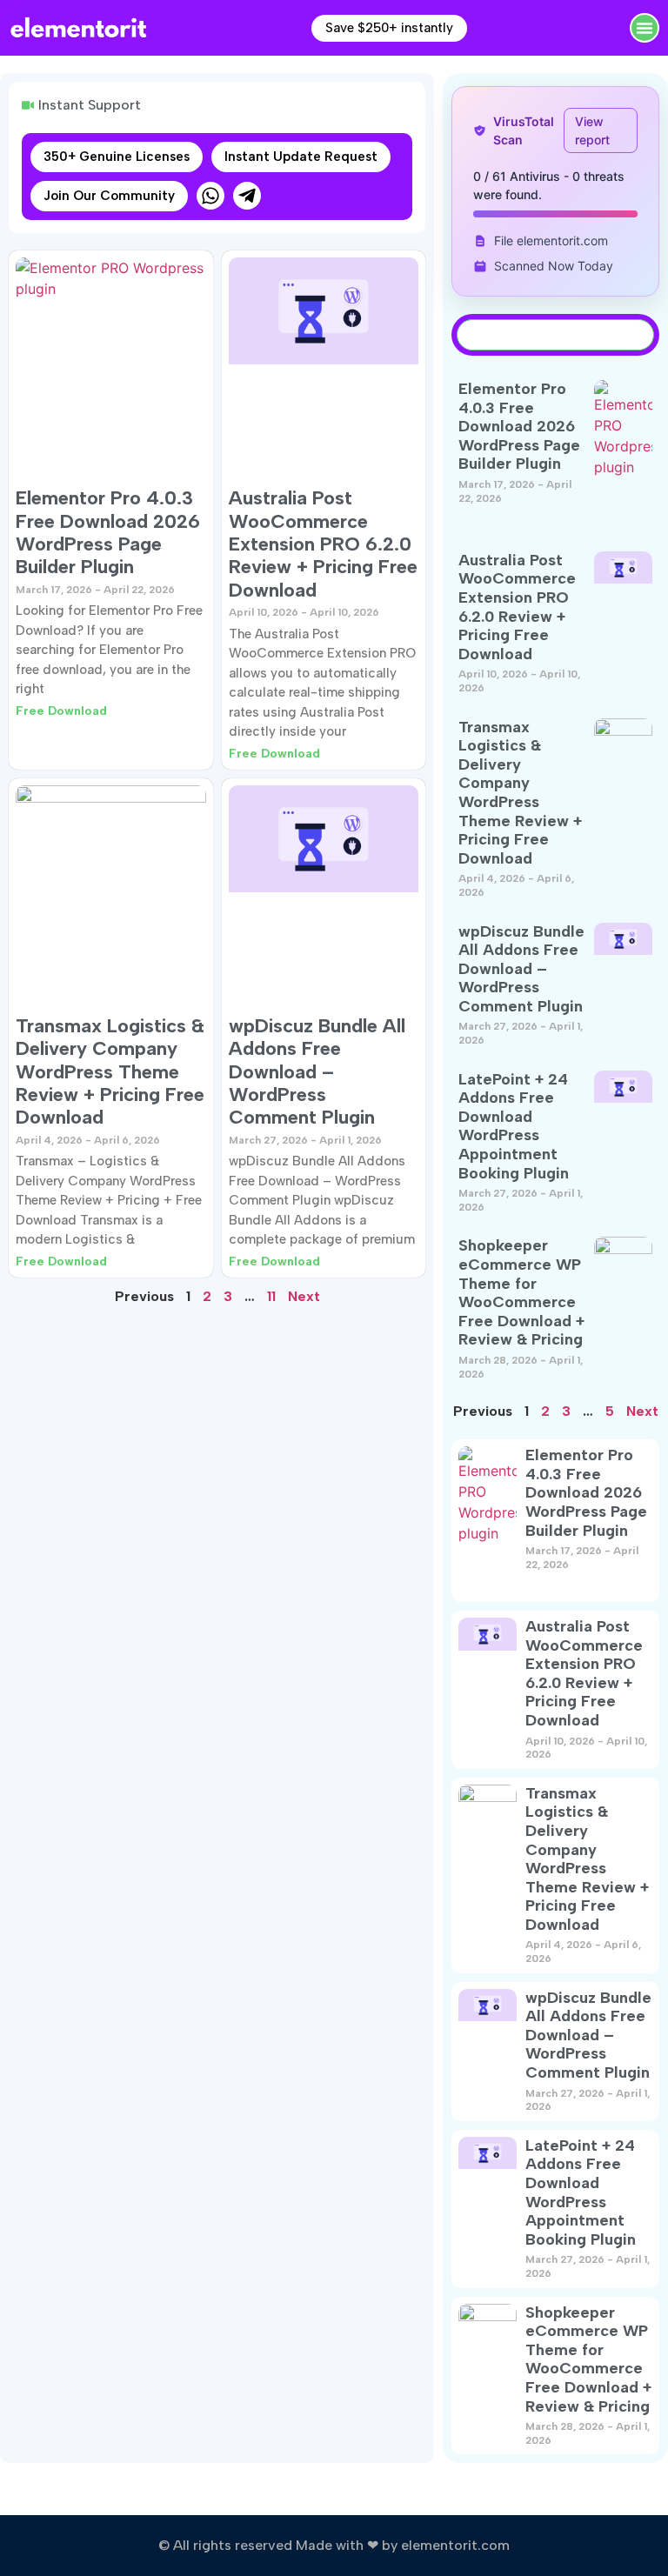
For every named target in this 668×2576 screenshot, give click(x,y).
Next (304, 1296)
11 (271, 1296)
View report (592, 130)
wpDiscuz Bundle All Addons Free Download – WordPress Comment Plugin (317, 1072)
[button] (645, 28)
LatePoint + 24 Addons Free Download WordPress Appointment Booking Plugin (514, 1126)
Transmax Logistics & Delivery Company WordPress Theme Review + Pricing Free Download (110, 1072)
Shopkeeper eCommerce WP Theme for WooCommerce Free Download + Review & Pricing (521, 1292)
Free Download (61, 711)
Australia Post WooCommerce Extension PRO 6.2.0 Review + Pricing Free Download (323, 544)
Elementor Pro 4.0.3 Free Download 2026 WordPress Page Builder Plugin (108, 532)
